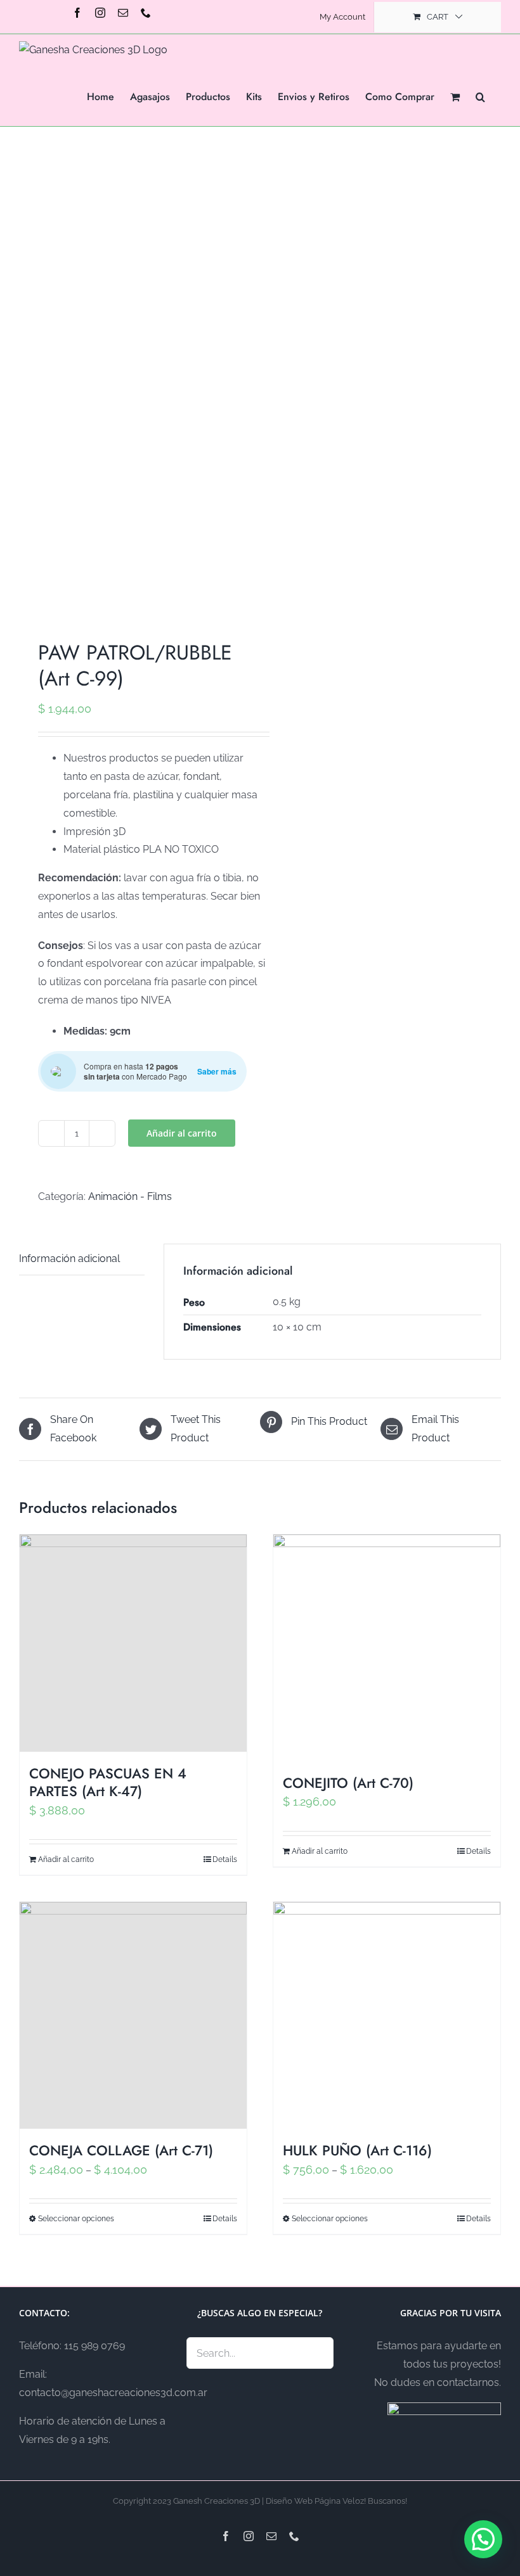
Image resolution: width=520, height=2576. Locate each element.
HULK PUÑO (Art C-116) (357, 2150)
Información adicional (69, 1259)
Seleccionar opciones (76, 2219)
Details (225, 1859)
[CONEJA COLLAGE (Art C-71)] (133, 2015)
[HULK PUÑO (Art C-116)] (387, 2015)
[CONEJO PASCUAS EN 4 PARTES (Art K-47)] (133, 1643)
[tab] (82, 1259)
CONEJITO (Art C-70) (348, 1783)
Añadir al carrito (182, 1133)
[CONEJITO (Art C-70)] (387, 1648)
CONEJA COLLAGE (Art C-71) (121, 2150)
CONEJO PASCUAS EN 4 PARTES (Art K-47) (108, 1782)
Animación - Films (130, 1196)
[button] (480, 96)
